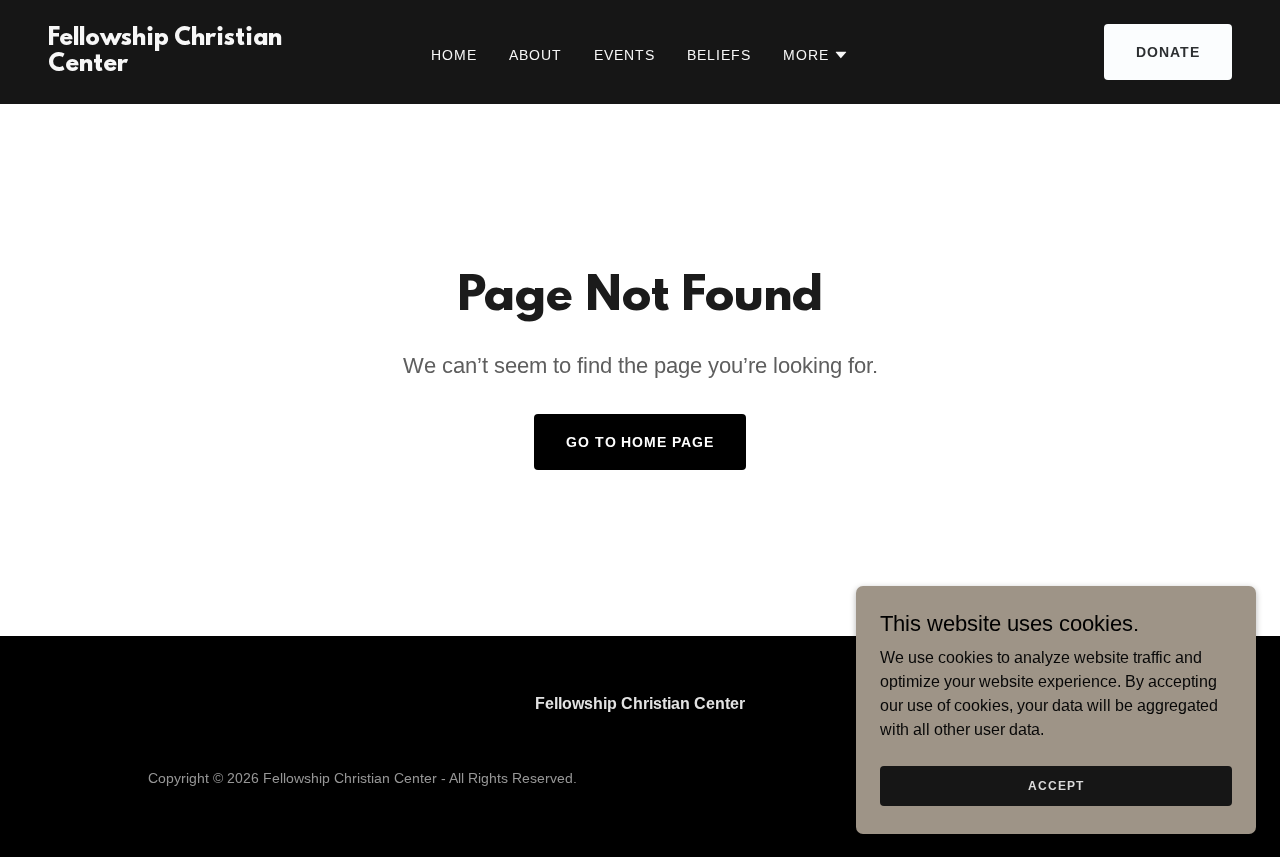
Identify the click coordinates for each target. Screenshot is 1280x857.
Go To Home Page (640, 442)
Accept (1055, 785)
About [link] (535, 55)
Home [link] (454, 55)
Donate (1168, 52)
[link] (205, 65)
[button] (816, 55)
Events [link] (624, 55)
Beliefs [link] (719, 55)
